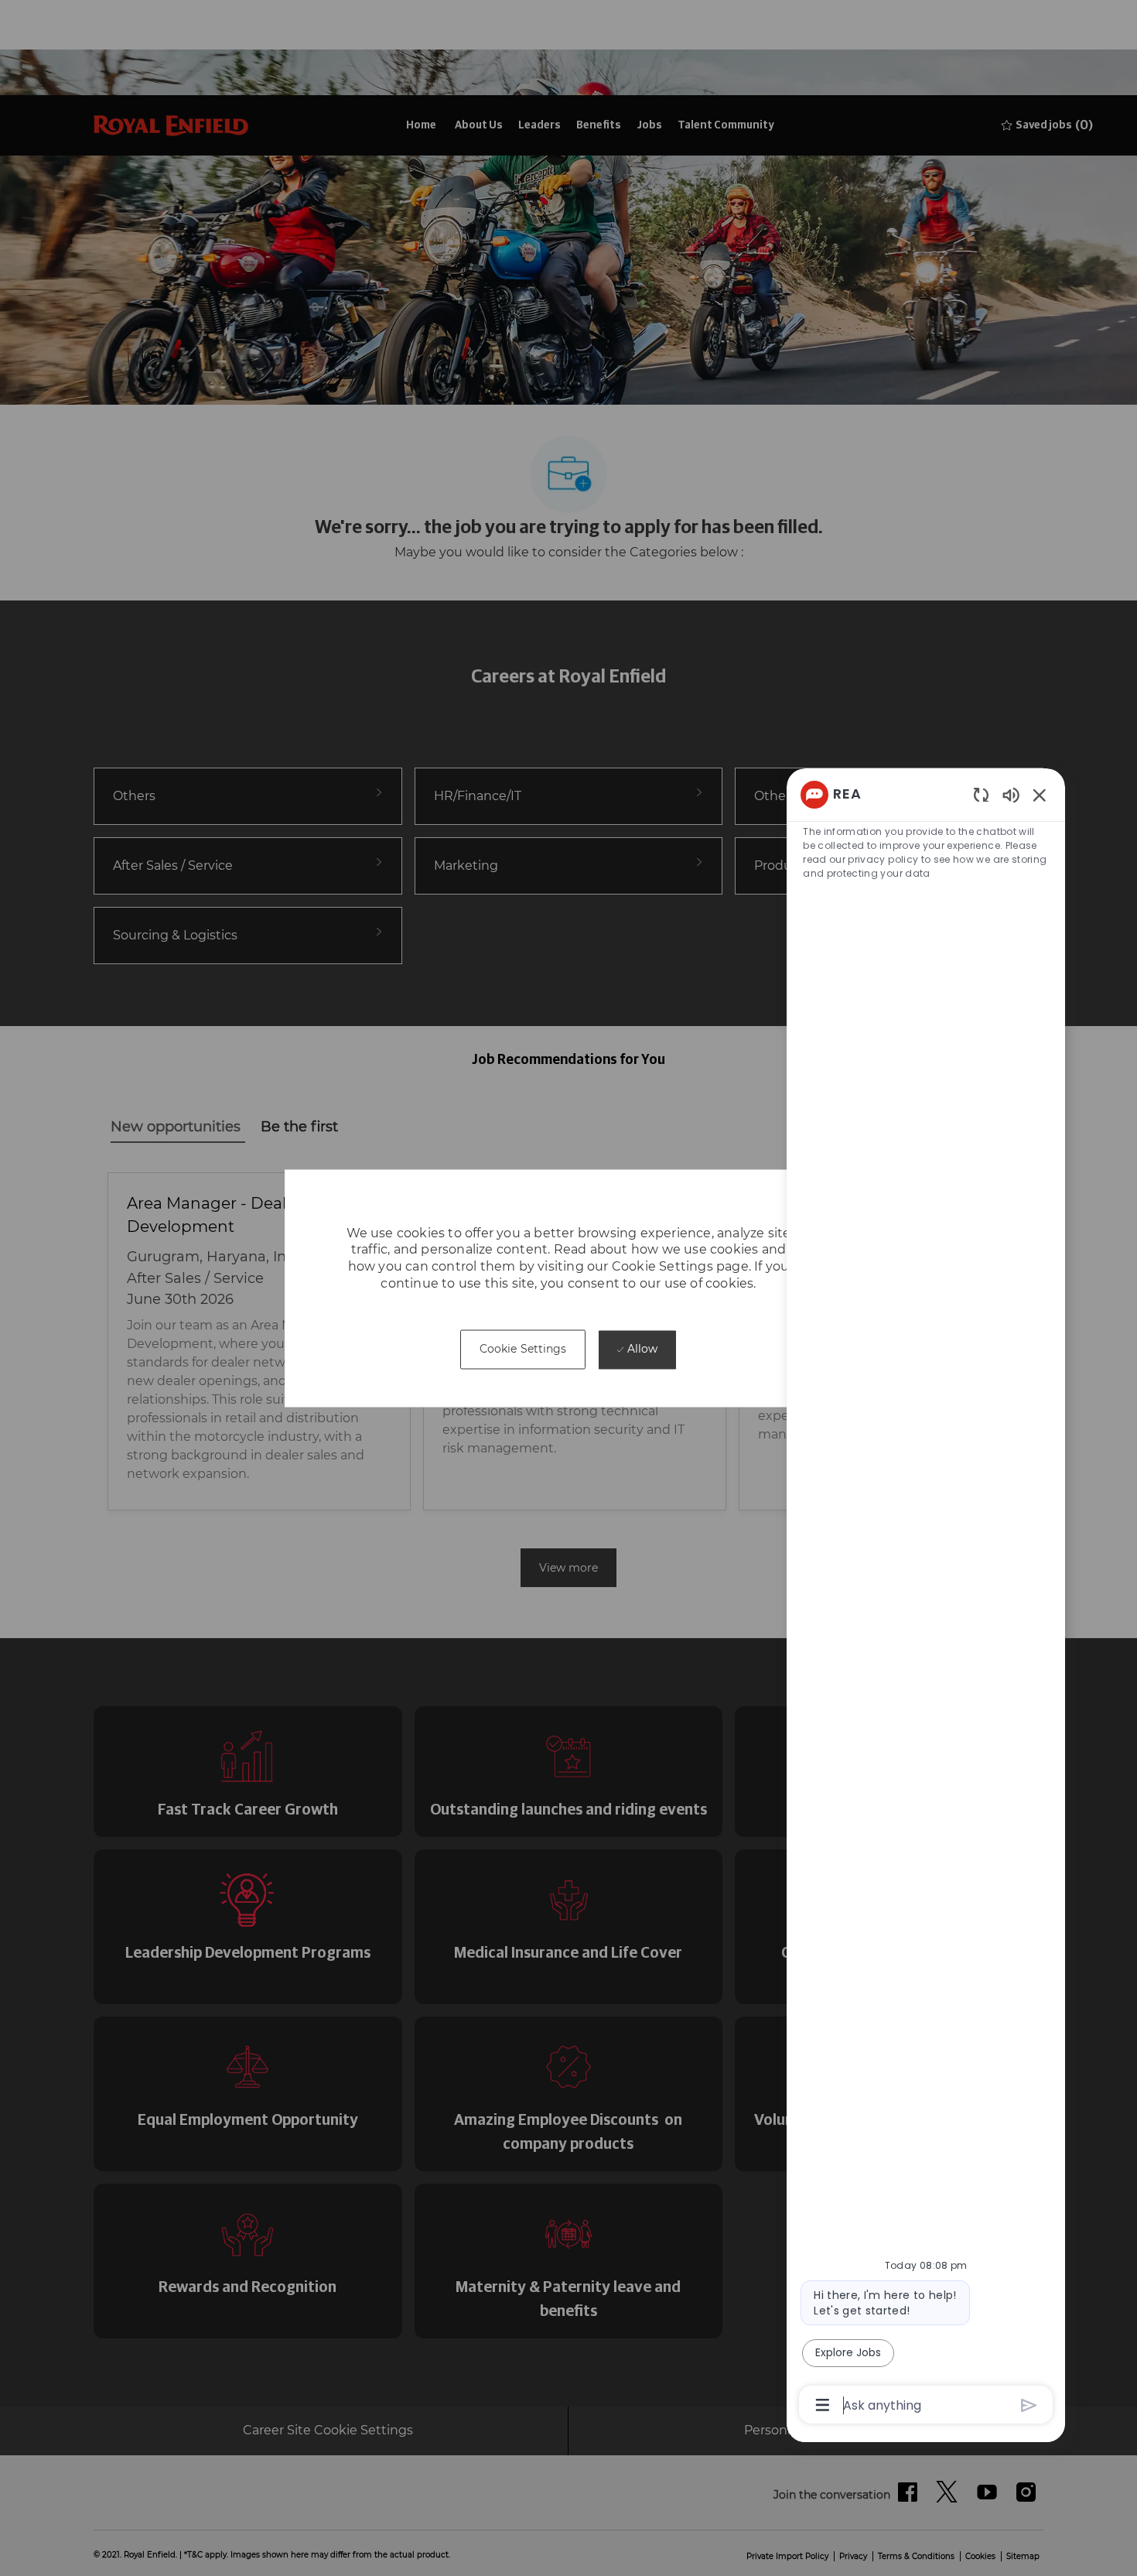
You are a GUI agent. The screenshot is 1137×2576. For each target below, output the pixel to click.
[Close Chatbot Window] (1040, 795)
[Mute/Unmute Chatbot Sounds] (1011, 794)
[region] (926, 1599)
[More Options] (823, 2405)
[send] (1029, 2405)
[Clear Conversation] (981, 794)
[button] (523, 1350)
